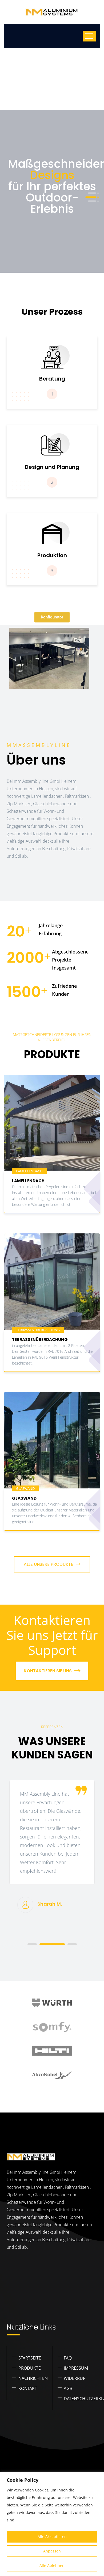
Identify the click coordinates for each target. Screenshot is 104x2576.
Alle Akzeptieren (52, 2537)
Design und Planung (52, 467)
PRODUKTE (30, 2368)
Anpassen (52, 2551)
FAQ (68, 2358)
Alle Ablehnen (52, 2565)
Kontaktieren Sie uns (48, 1671)
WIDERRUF (74, 2378)
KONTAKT (28, 2388)
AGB (68, 2388)
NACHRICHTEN (33, 2378)
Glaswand (24, 1498)
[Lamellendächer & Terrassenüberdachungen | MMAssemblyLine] (52, 12)
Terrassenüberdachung (40, 1340)
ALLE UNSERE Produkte (49, 1564)
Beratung (52, 379)
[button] (92, 193)
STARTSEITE (30, 2358)
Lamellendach (28, 1181)
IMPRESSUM (76, 2368)
